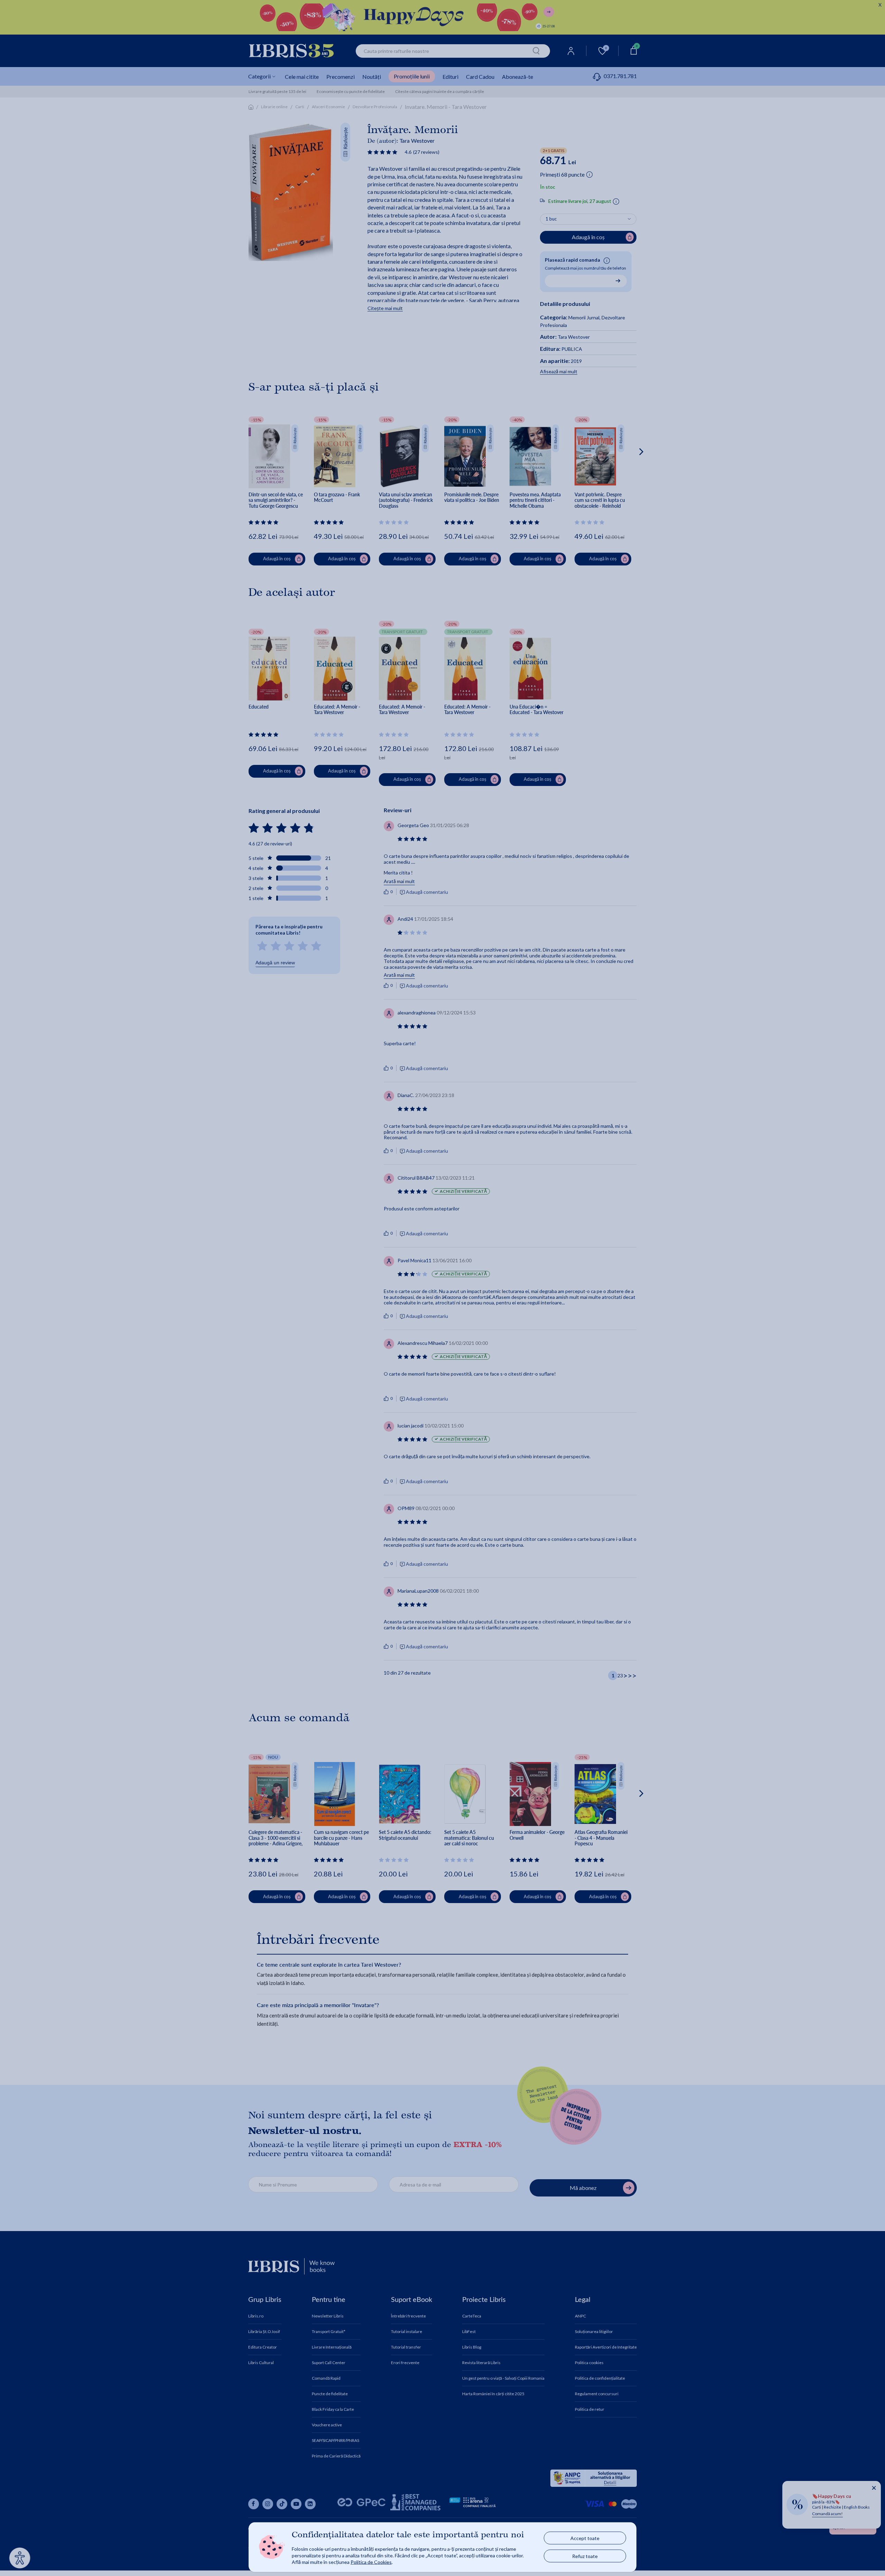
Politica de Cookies (371, 2562)
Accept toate (585, 2538)
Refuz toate (585, 2556)
